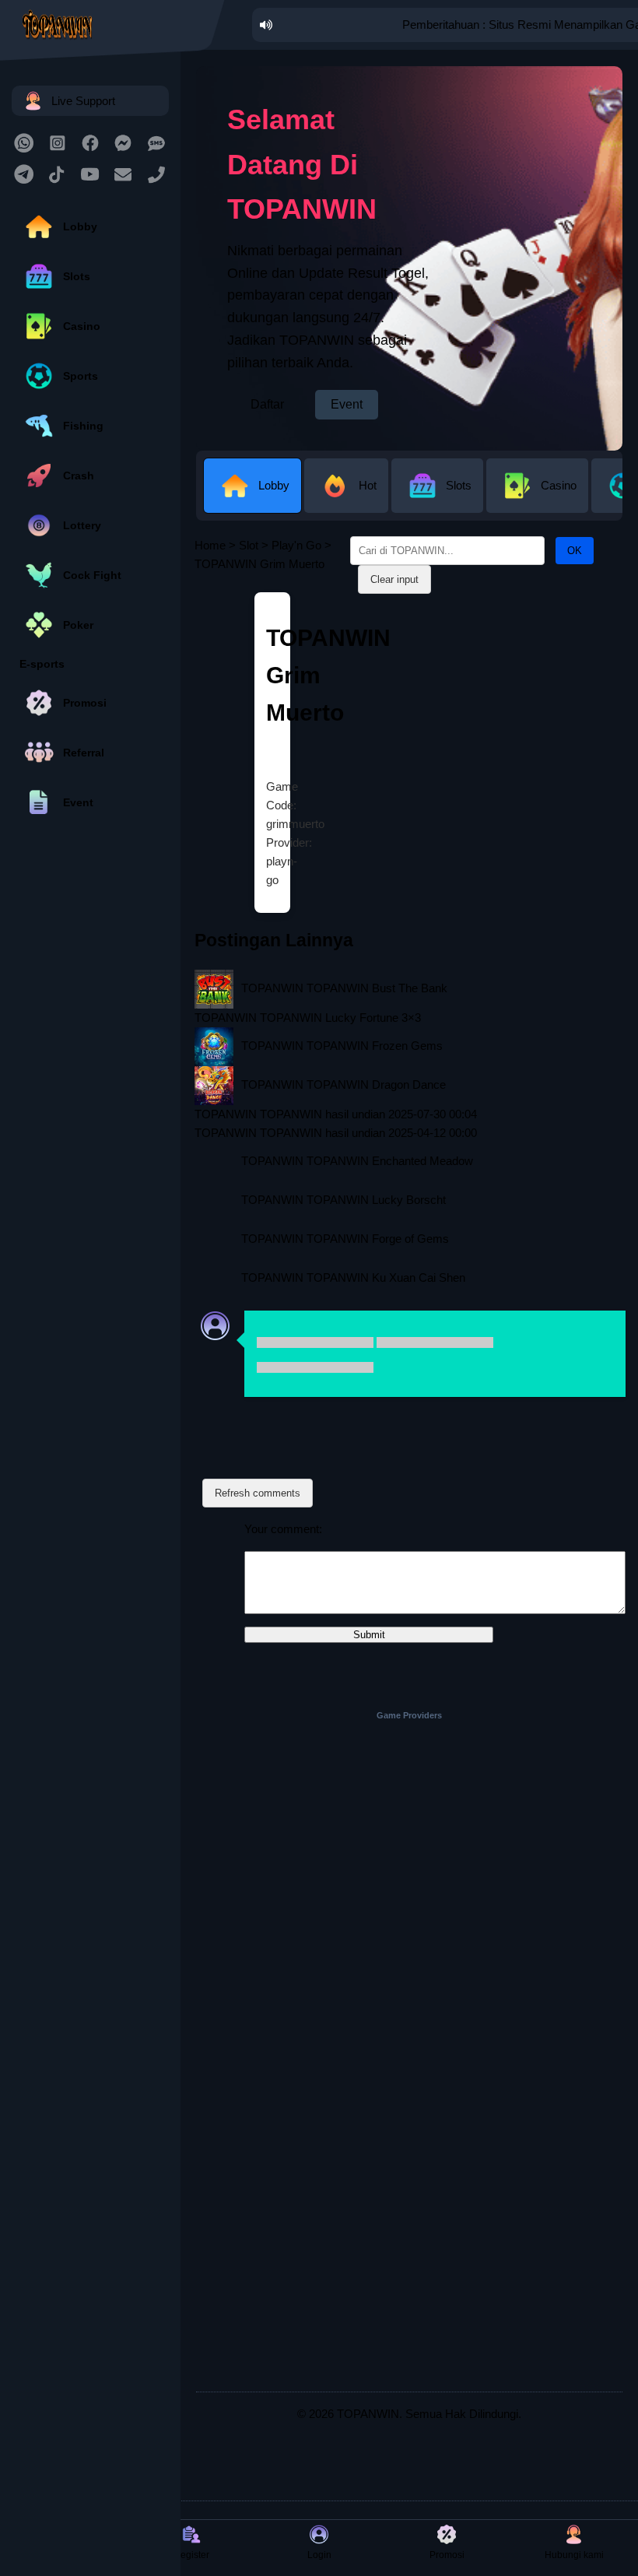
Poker (78, 625)
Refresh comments (258, 1493)
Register (191, 2555)
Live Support (83, 101)
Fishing (83, 426)
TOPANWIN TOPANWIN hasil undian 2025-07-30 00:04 (336, 1114)
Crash (79, 476)
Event (78, 802)
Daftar (267, 404)
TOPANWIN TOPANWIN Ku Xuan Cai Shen (353, 1277)
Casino (82, 326)
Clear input (394, 579)
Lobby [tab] (274, 485)
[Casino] (539, 501)
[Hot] (348, 501)
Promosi (85, 703)
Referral (84, 753)
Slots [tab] (459, 485)
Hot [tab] (368, 485)
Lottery (82, 525)
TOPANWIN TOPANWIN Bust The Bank (344, 988)
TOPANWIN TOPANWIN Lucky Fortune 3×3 (308, 1018)
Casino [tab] (559, 485)
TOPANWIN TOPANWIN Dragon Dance (344, 1084)
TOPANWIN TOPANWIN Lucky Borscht (344, 1200)
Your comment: (283, 1529)
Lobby (80, 226)
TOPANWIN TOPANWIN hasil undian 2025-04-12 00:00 (336, 1133)
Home (210, 545)
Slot (249, 545)
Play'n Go (296, 545)
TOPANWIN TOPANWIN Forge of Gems (345, 1239)
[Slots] (439, 501)
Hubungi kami (574, 2555)
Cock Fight (92, 575)
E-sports (42, 664)
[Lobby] (254, 501)
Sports (81, 376)
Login (319, 2555)
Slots (77, 276)
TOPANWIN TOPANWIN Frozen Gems (342, 1046)
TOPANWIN (368, 2414)
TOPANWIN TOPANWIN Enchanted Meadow (357, 1161)
